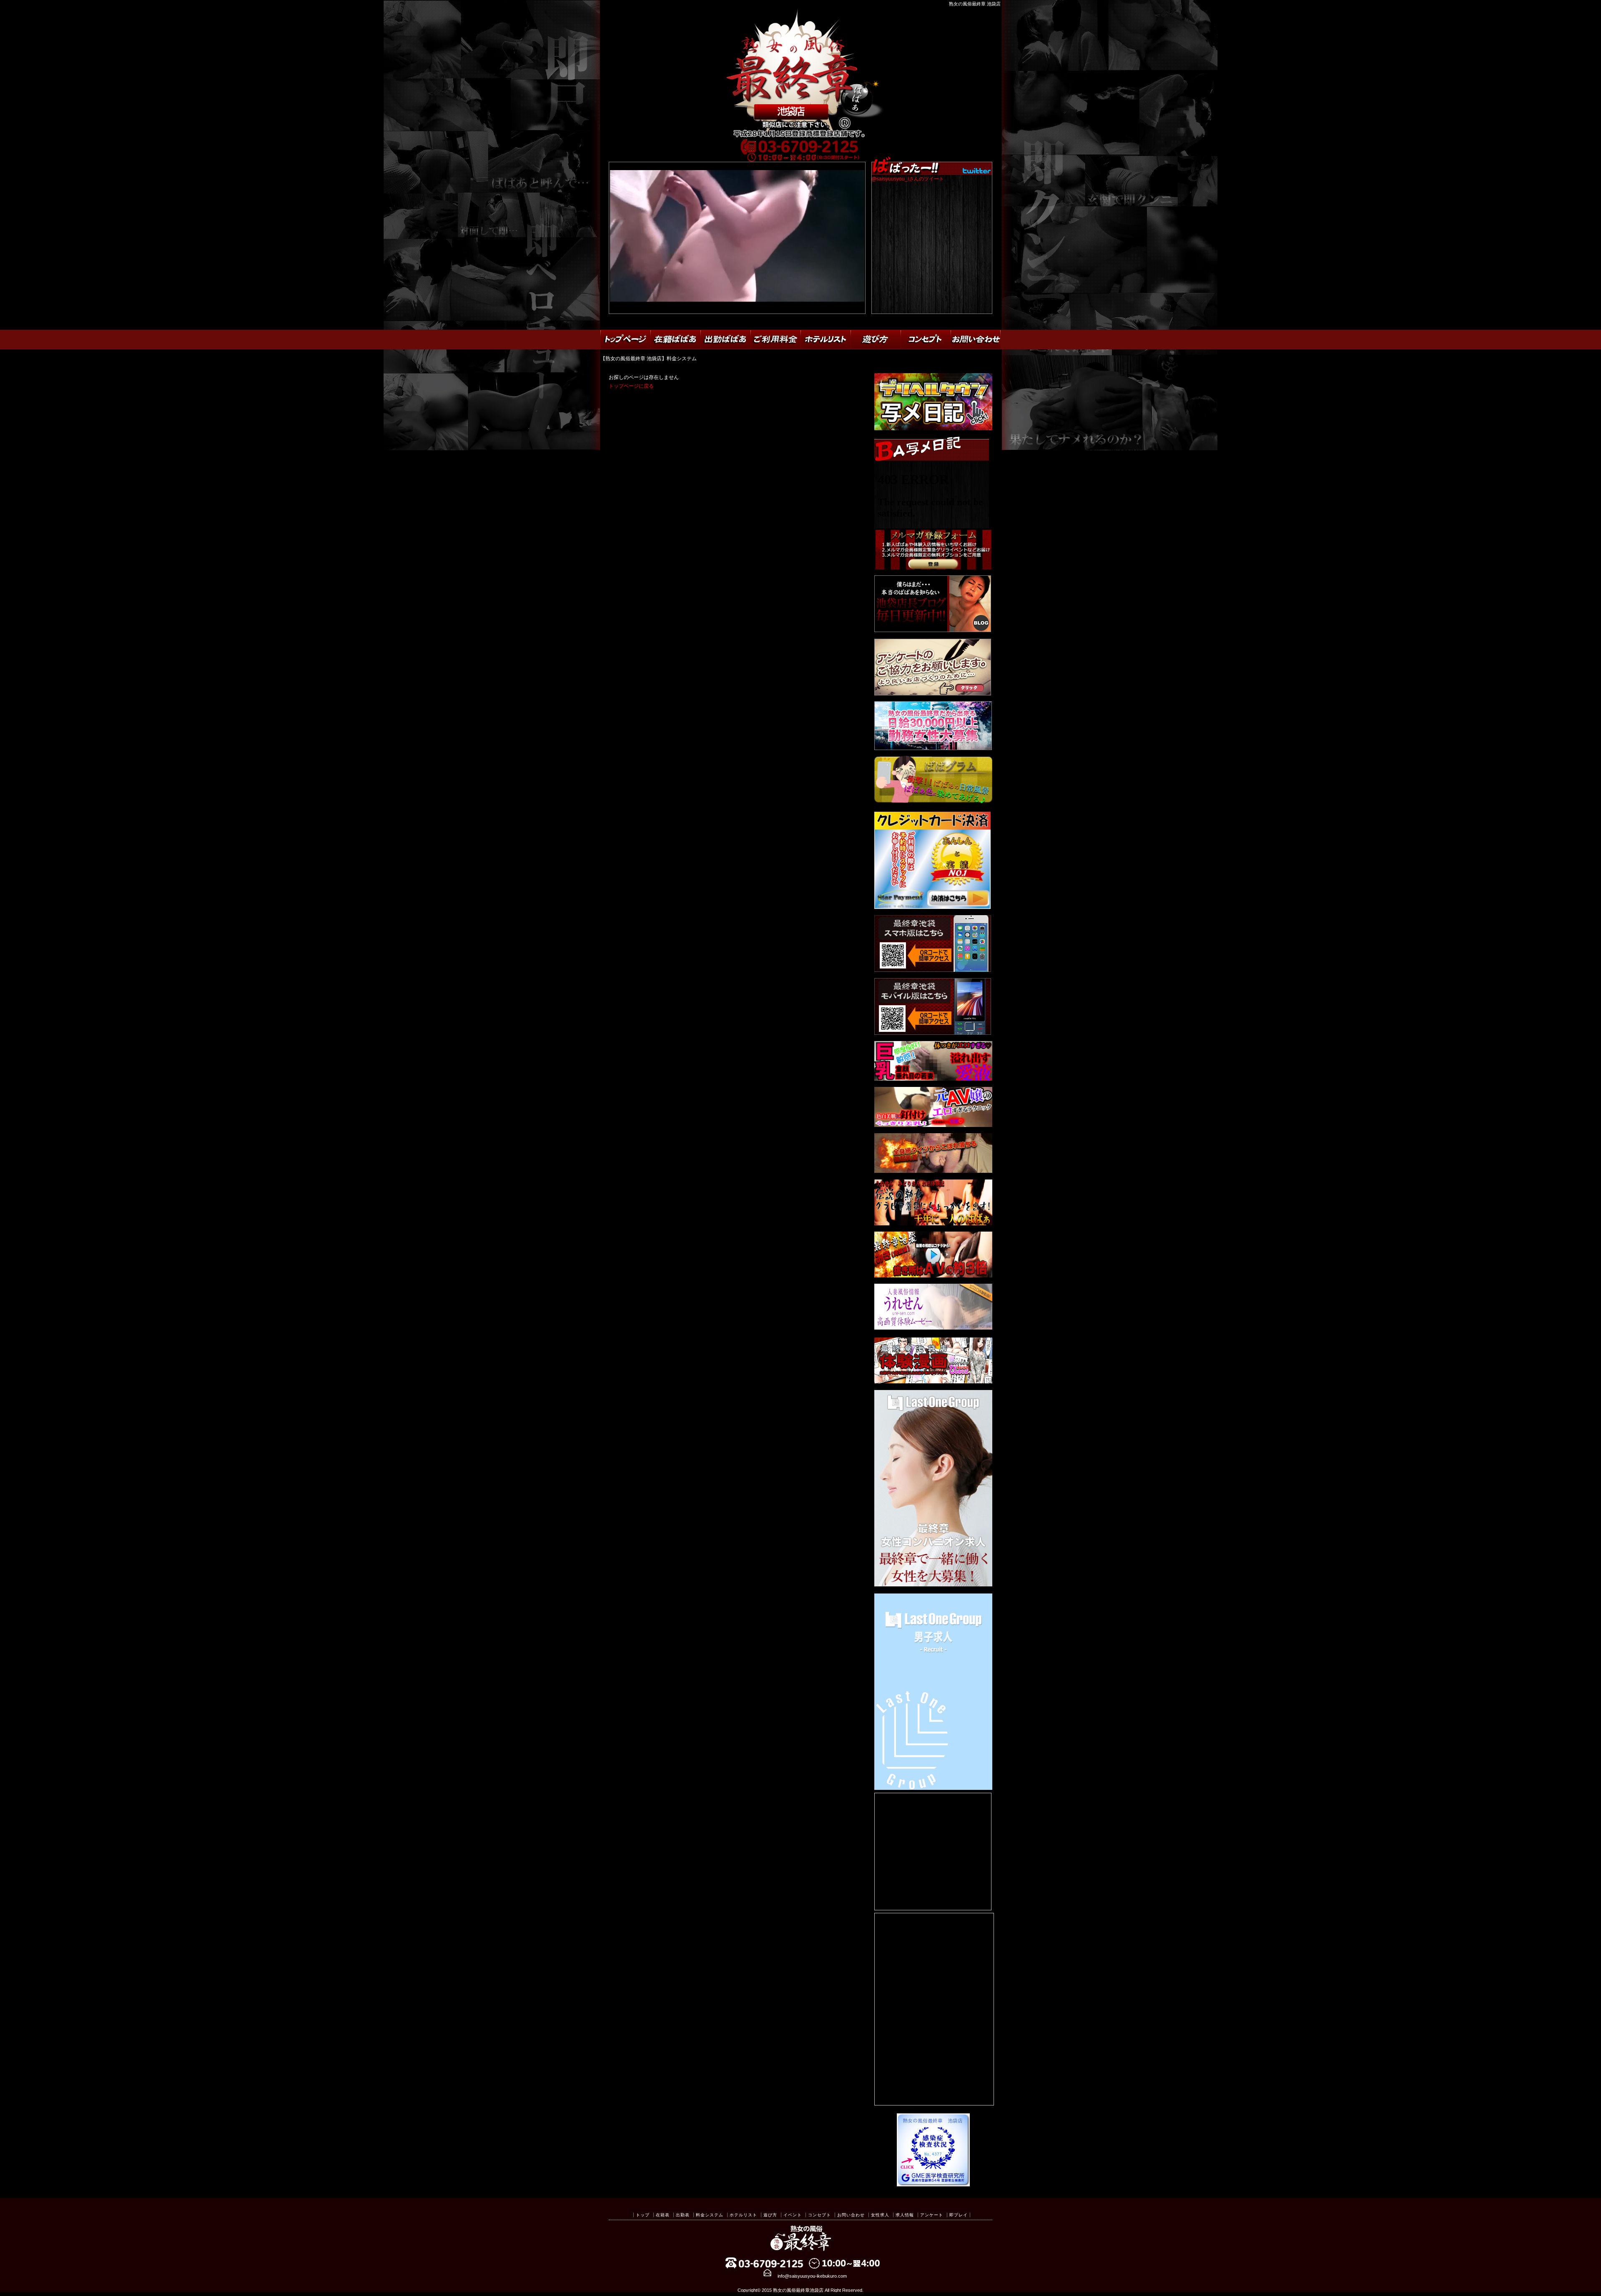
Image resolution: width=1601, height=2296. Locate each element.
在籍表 (663, 2215)
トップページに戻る (631, 386)
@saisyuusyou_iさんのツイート (908, 179)
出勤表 (683, 2215)
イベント (793, 2215)
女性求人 (880, 2215)
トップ (643, 2215)
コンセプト (819, 2215)
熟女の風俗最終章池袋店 (798, 2290)
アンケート (932, 2215)
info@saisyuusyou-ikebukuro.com (812, 2276)
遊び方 (770, 2215)
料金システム (710, 2215)
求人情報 (905, 2215)
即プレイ (959, 2215)
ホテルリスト (743, 2215)
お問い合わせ (851, 2215)
